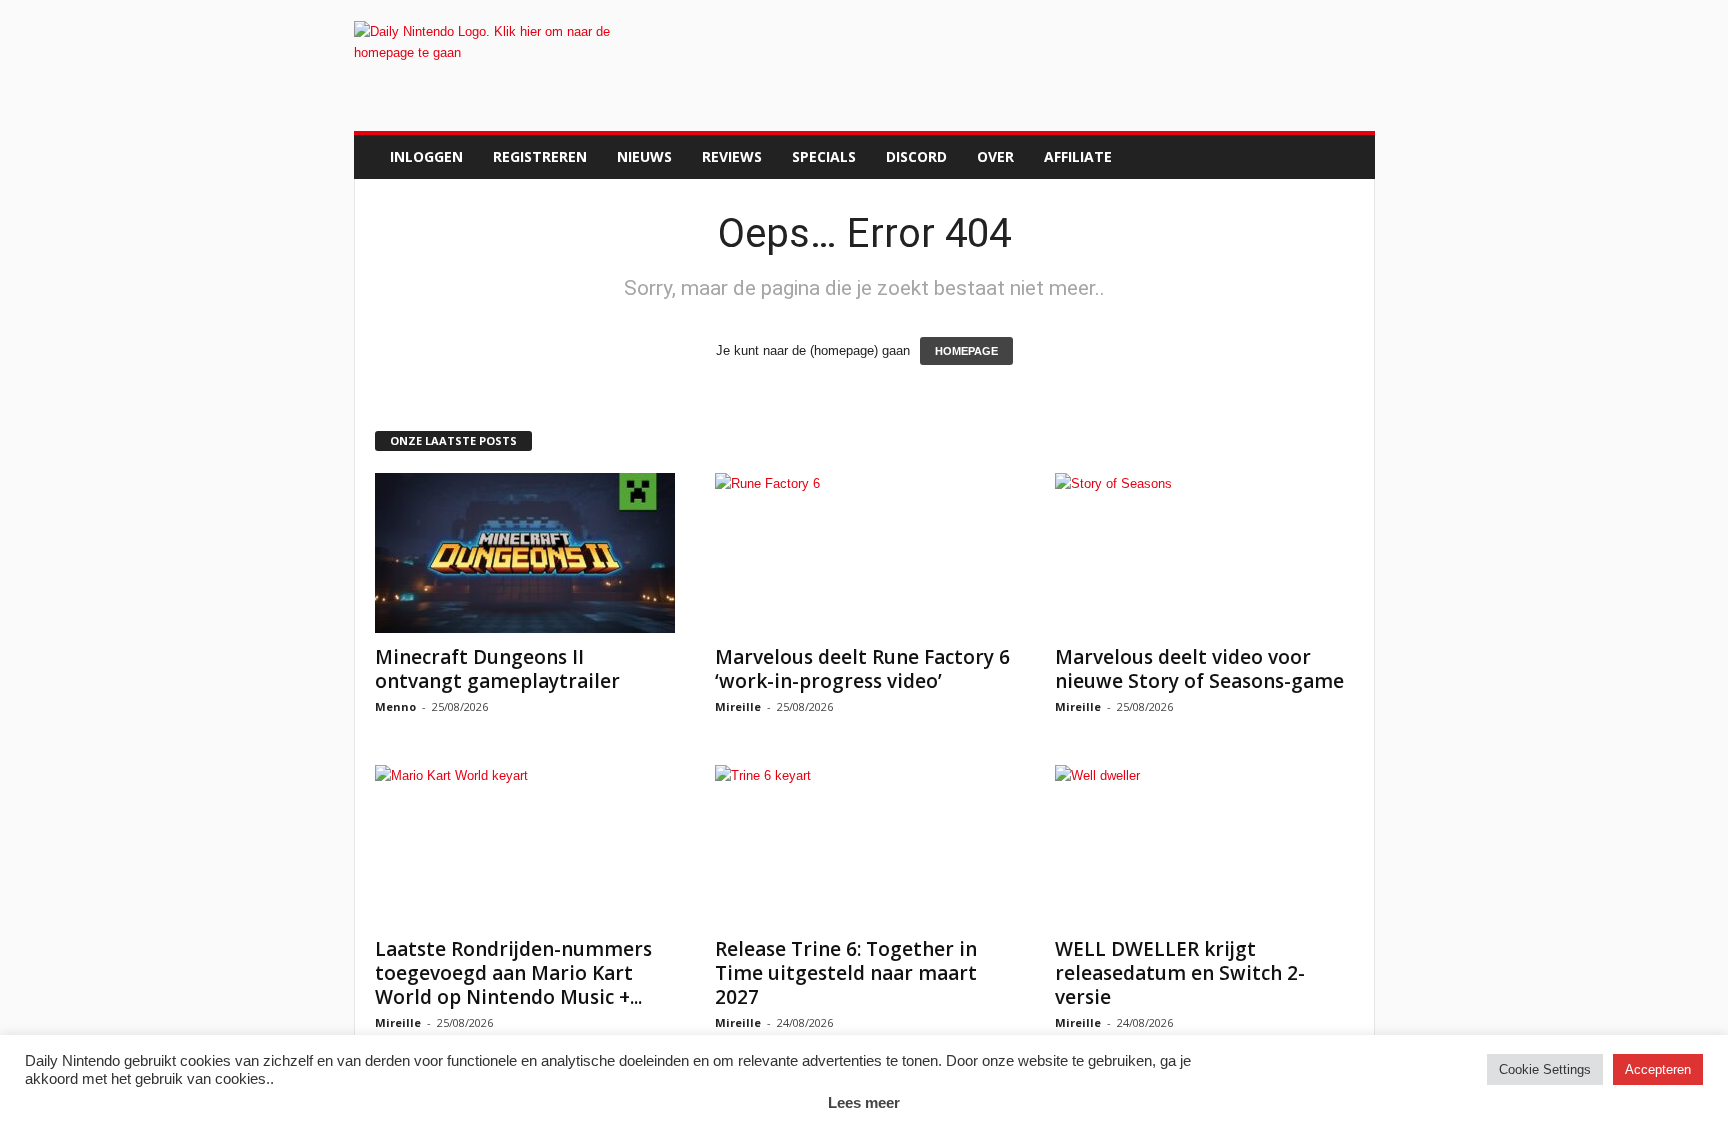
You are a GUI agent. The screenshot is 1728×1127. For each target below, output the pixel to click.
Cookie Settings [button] (1545, 1069)
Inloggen (426, 156)
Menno (395, 706)
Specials (824, 156)
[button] (1345, 157)
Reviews (732, 156)
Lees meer (864, 1102)
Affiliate (1078, 156)
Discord (916, 156)
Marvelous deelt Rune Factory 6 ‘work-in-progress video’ (862, 669)
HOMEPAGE (966, 351)
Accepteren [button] (1658, 1069)
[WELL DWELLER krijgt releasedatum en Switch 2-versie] (1205, 845)
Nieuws (644, 156)
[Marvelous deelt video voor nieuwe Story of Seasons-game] (1205, 553)
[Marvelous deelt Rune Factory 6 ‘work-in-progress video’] (865, 553)
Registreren (540, 156)
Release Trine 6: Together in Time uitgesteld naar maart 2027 (846, 973)
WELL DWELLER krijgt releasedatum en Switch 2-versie (1180, 973)
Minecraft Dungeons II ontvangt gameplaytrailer (497, 669)
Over (995, 156)
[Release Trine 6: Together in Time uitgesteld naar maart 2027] (865, 845)
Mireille (738, 706)
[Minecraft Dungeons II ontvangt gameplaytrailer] (525, 553)
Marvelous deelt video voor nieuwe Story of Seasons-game (1199, 669)
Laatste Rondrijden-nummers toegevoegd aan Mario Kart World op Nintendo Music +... (513, 973)
